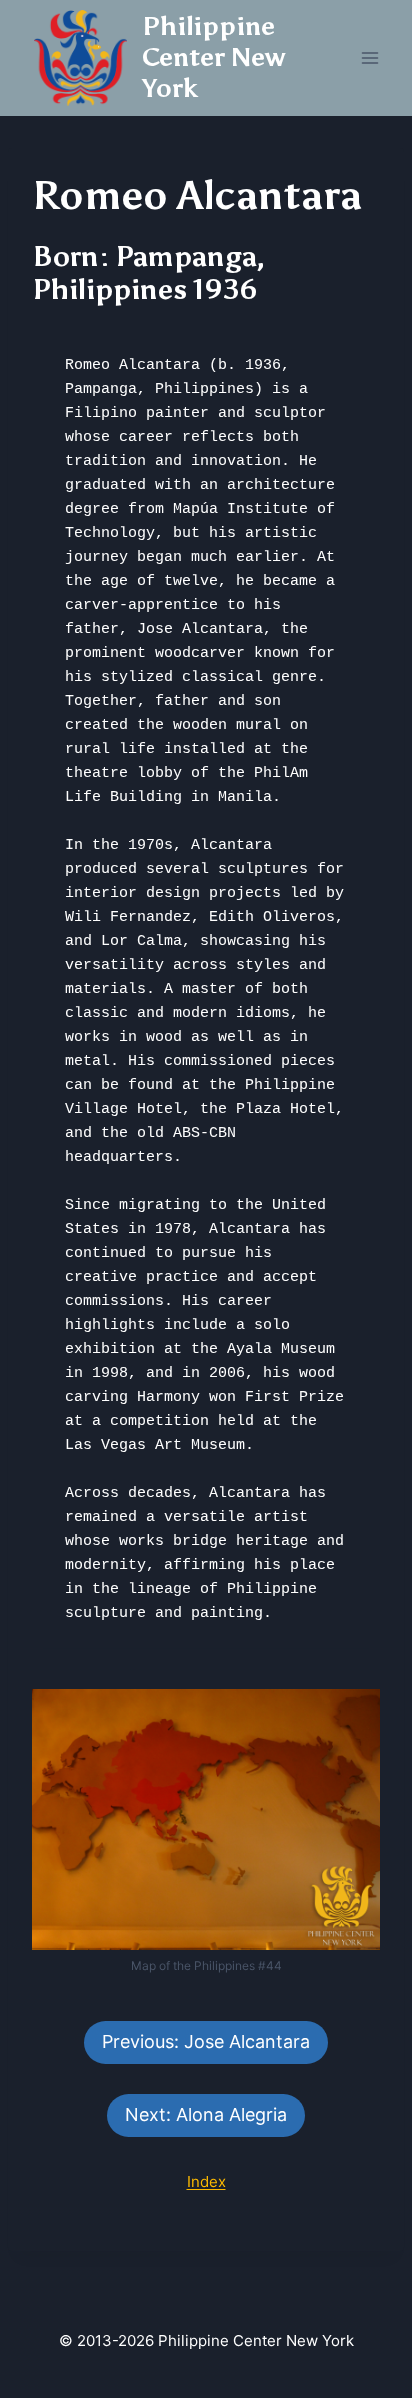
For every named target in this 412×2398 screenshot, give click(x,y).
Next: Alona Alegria (206, 2114)
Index (206, 2181)
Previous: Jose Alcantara (206, 2041)
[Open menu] (369, 57)
